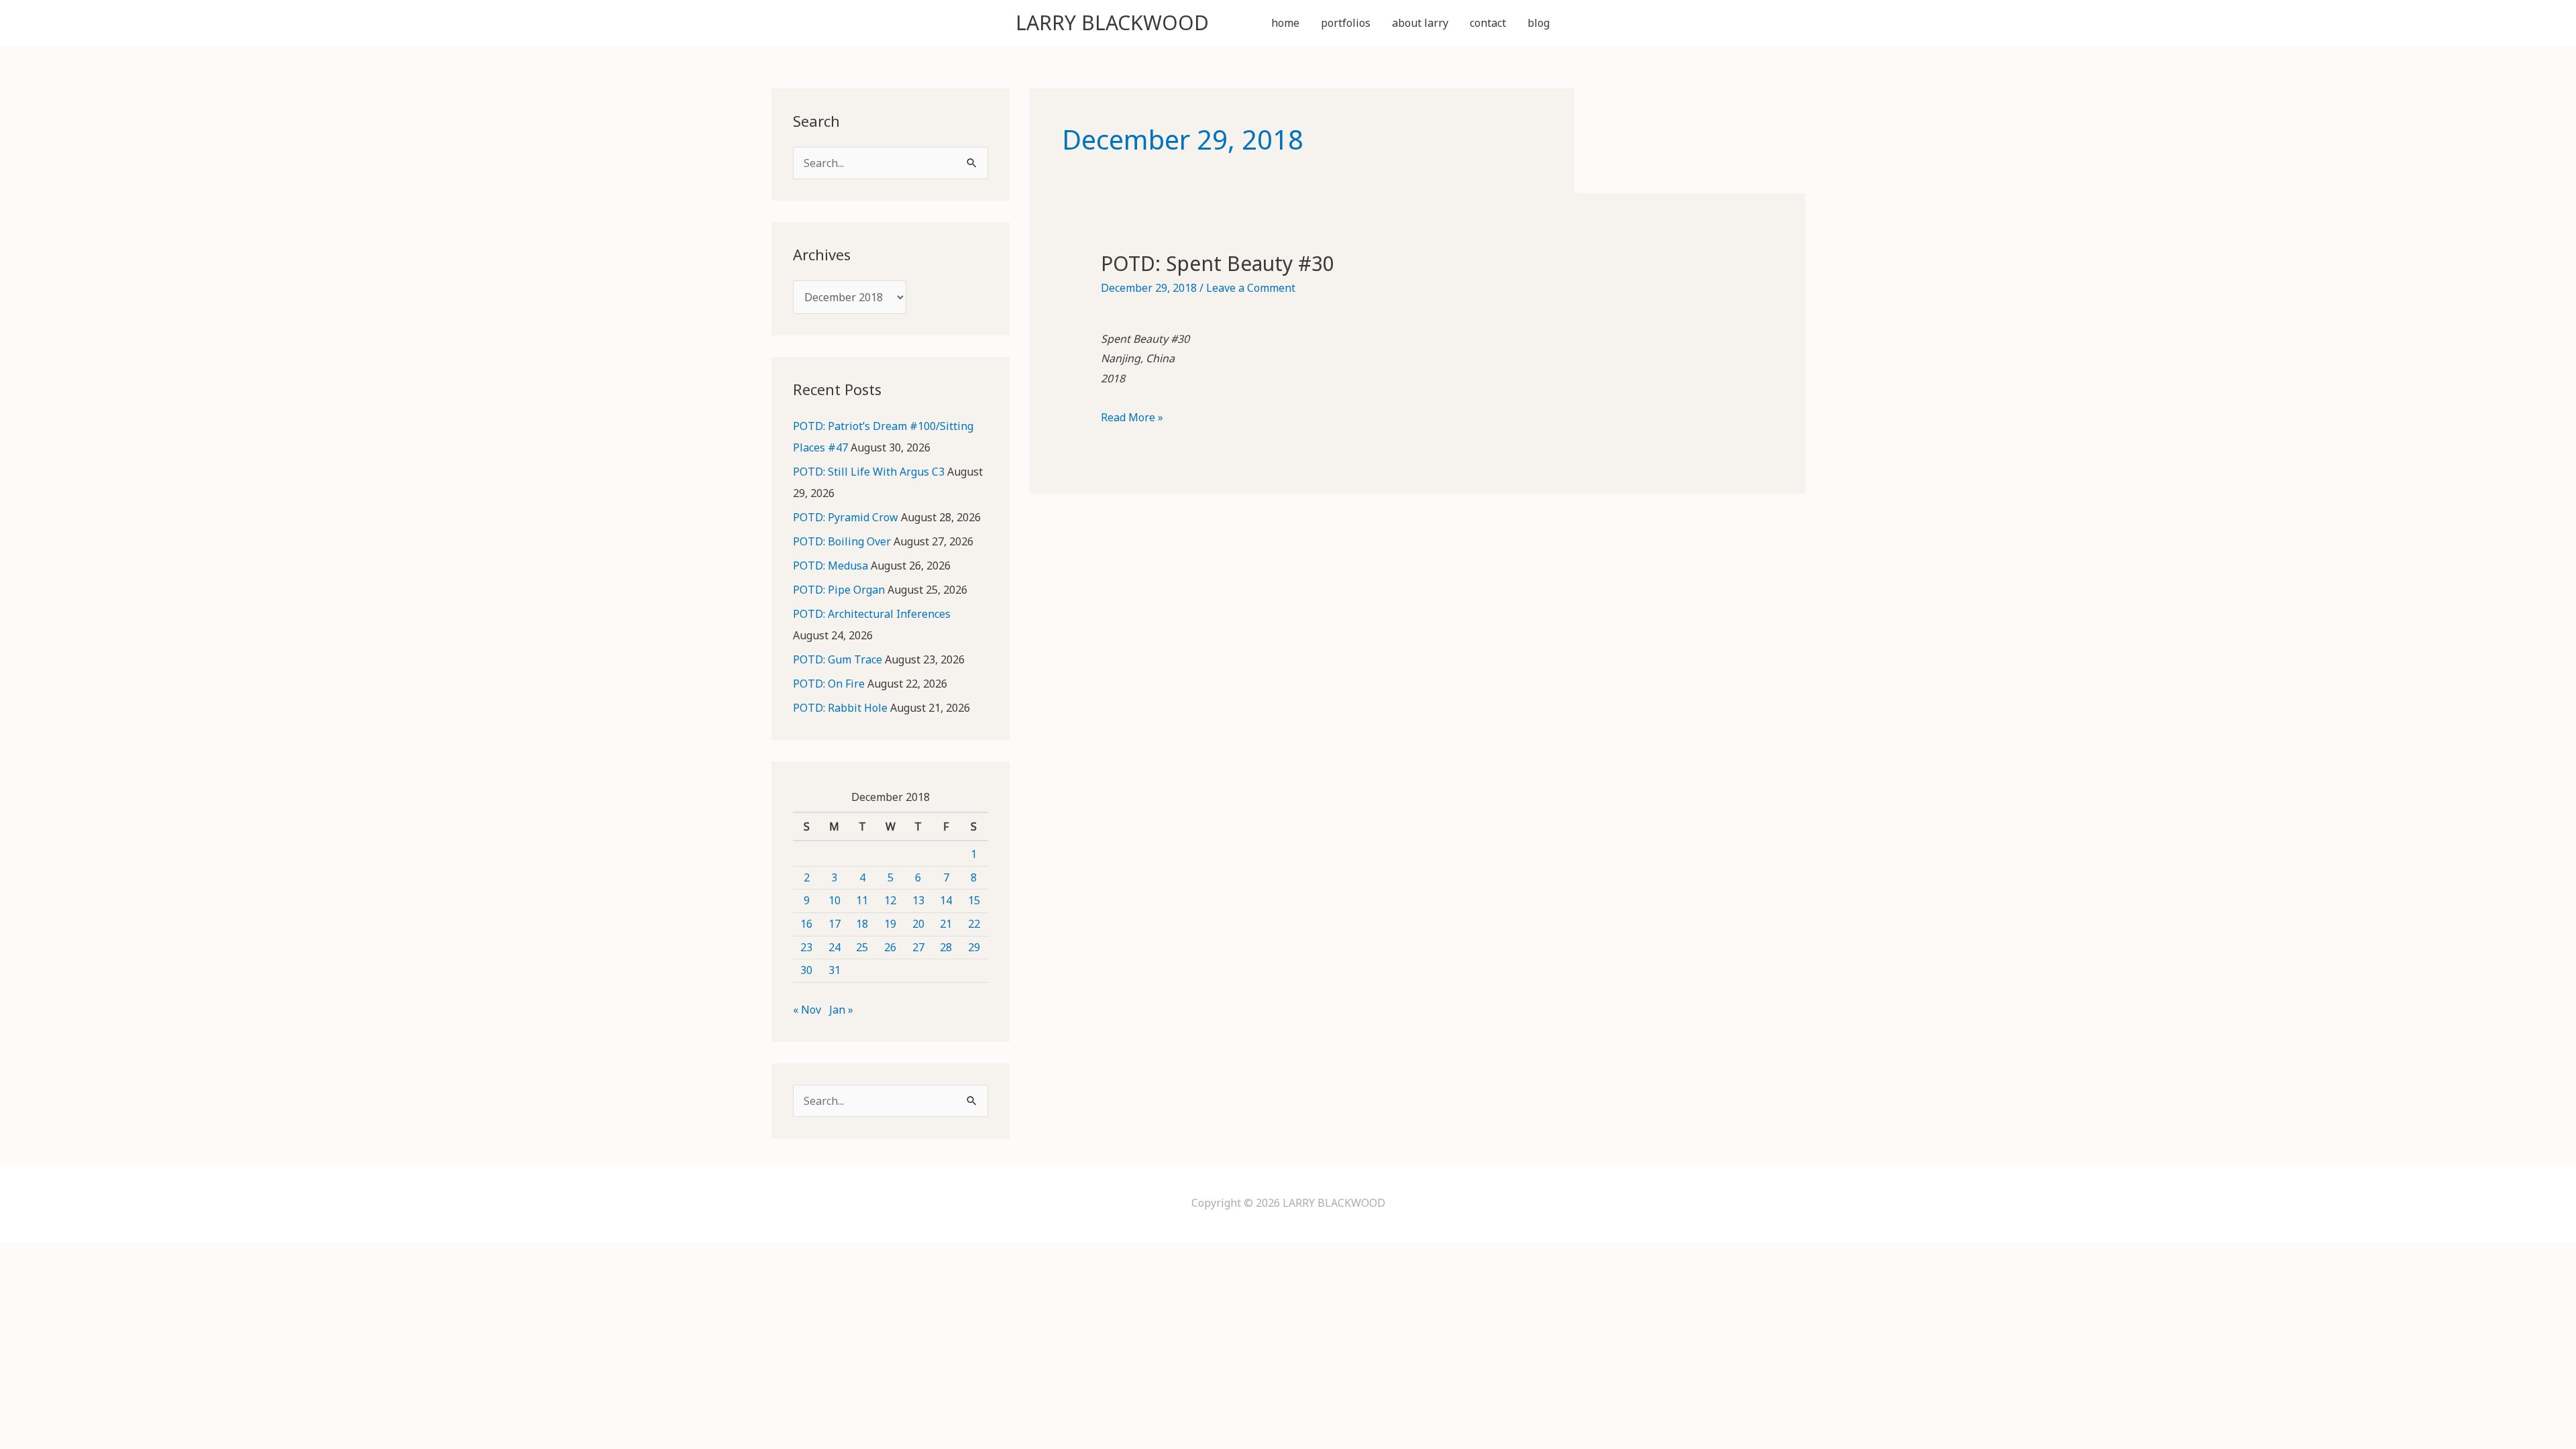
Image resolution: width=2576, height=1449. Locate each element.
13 (918, 900)
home (1285, 23)
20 (918, 924)
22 (974, 924)
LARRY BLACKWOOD (1112, 22)
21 (946, 924)
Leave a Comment (1251, 288)
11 (862, 900)
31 (835, 970)
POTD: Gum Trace (838, 659)
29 (974, 947)
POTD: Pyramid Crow (846, 517)
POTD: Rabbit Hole (840, 708)
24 (835, 947)
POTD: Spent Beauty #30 (1218, 263)
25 (862, 947)
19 (890, 924)
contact (1488, 23)
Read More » (1132, 419)
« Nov (807, 1010)
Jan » (841, 1010)
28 (946, 947)
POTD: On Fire (829, 684)
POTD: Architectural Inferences (872, 614)
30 (806, 970)
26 (890, 947)
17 (835, 924)
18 (862, 924)
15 (974, 900)
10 (835, 900)
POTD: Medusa (830, 566)
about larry (1420, 23)
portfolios (1346, 23)
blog (1539, 23)
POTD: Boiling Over (842, 541)
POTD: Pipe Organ (839, 590)
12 (890, 900)
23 (806, 947)
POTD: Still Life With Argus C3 (869, 472)
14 (946, 900)
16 (806, 924)
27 (918, 947)
